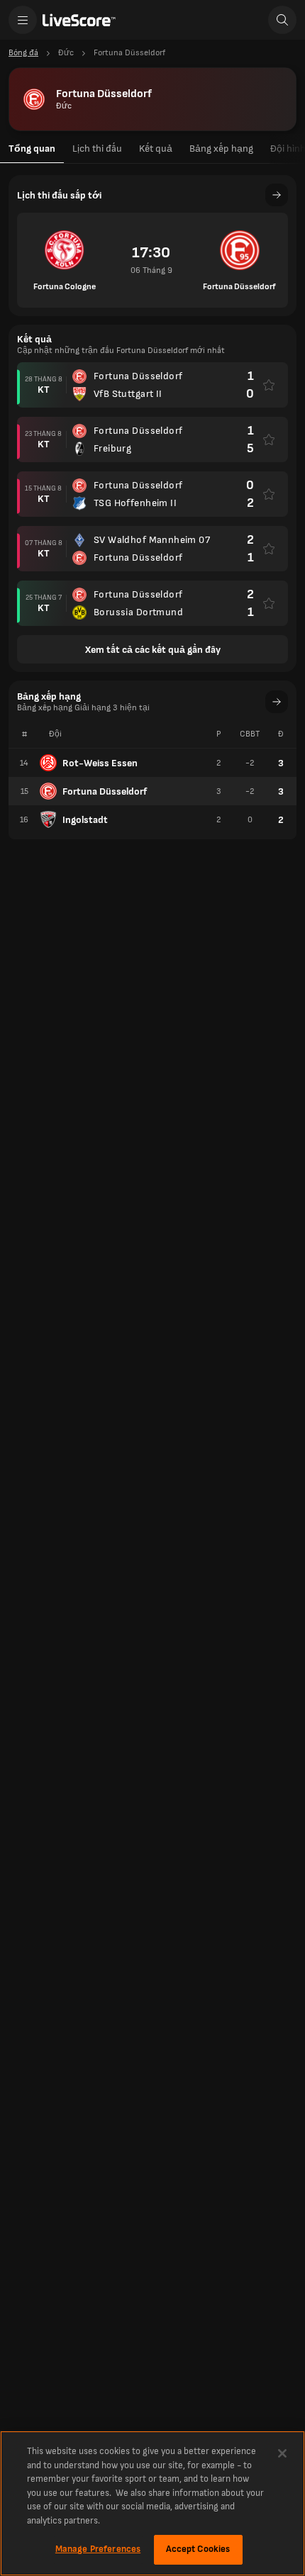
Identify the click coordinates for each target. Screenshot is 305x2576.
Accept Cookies (198, 2549)
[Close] (282, 2453)
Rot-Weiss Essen (100, 763)
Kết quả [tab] (156, 149)
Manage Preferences (98, 2549)
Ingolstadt (85, 820)
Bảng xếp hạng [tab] (221, 149)
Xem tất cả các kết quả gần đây (153, 650)
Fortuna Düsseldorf (105, 791)
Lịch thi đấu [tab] (97, 149)
